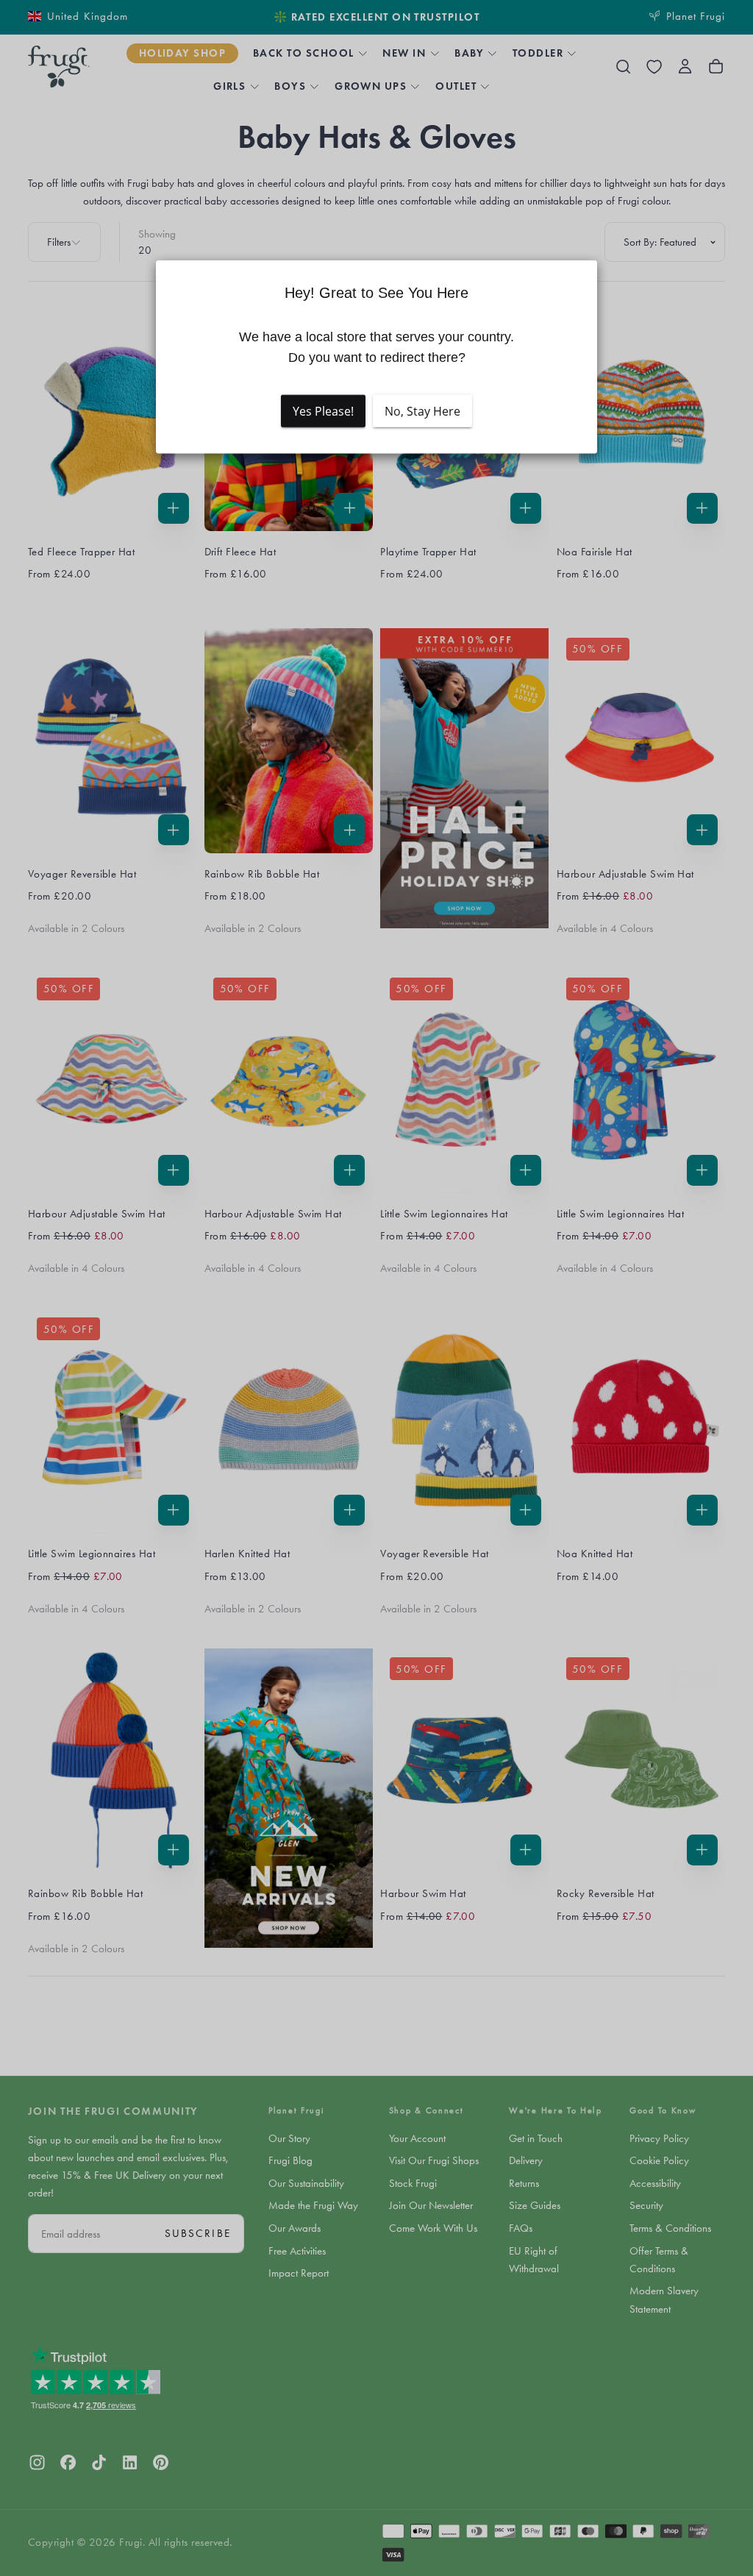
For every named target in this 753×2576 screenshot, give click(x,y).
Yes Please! (323, 411)
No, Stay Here (422, 411)
